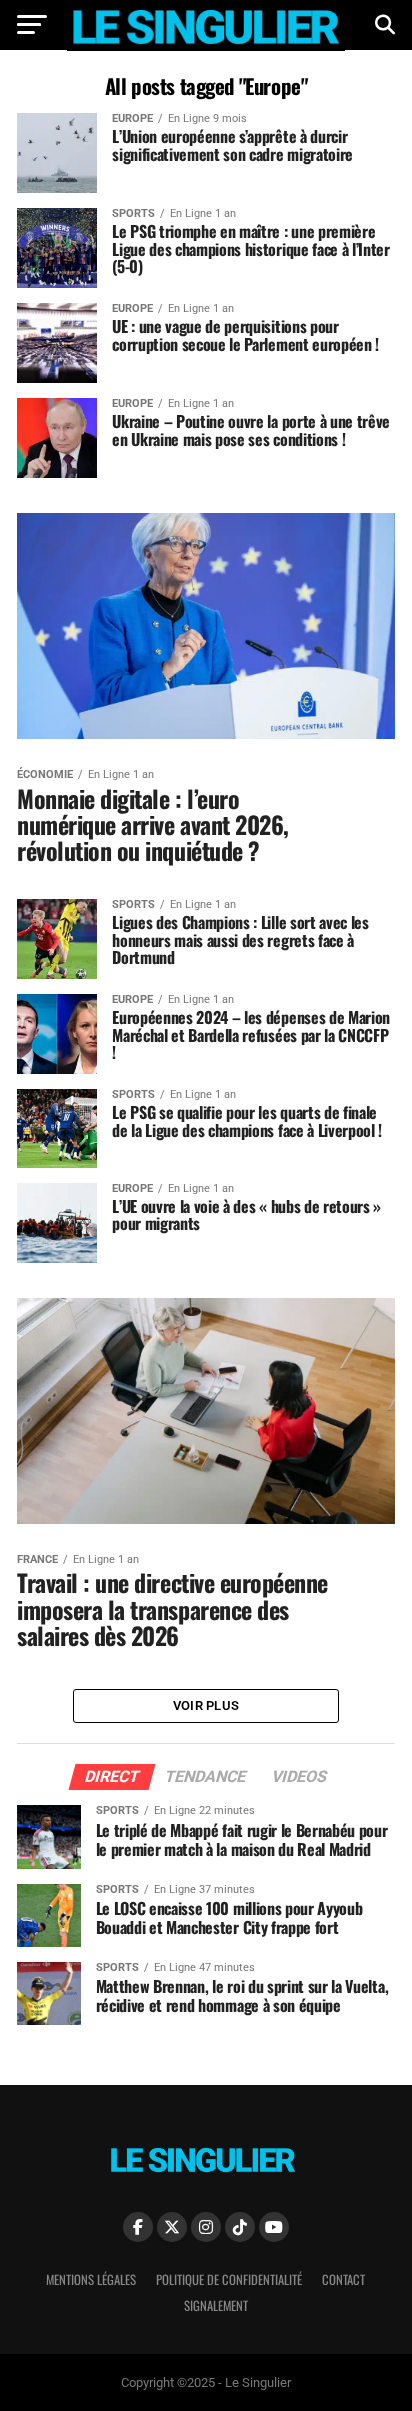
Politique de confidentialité (229, 2279)
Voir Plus (206, 1705)
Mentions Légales (91, 2279)
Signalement (216, 2305)
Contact (343, 2279)
